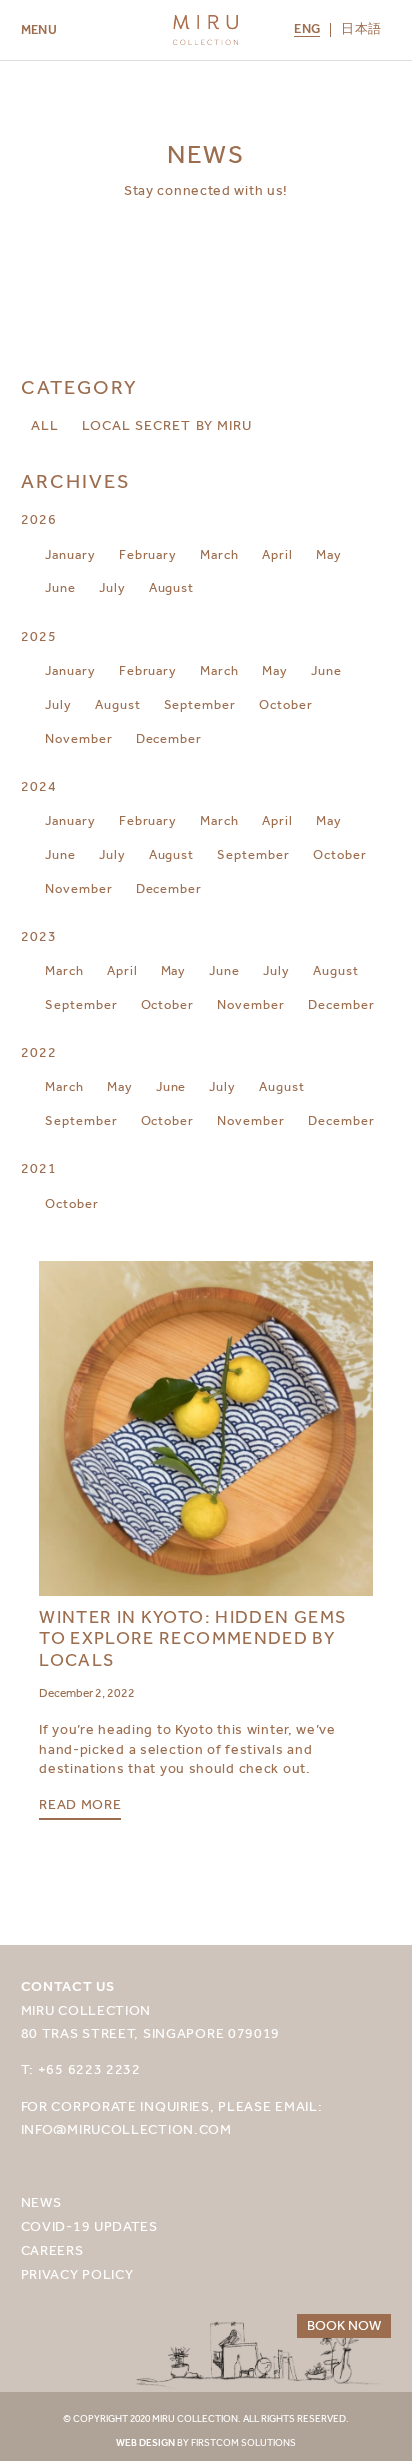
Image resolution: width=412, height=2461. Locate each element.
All (45, 425)
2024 (39, 786)
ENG (307, 30)
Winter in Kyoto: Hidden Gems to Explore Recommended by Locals (192, 1639)
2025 (39, 636)
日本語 (361, 29)
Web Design (145, 2443)
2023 (39, 936)
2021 (39, 1168)
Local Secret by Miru (167, 425)
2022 (39, 1052)
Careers (52, 2250)
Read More (80, 1805)
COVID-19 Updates (89, 2226)
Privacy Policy (77, 2274)
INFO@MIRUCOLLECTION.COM (126, 2129)
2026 (39, 519)
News (41, 2202)
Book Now (344, 2325)
